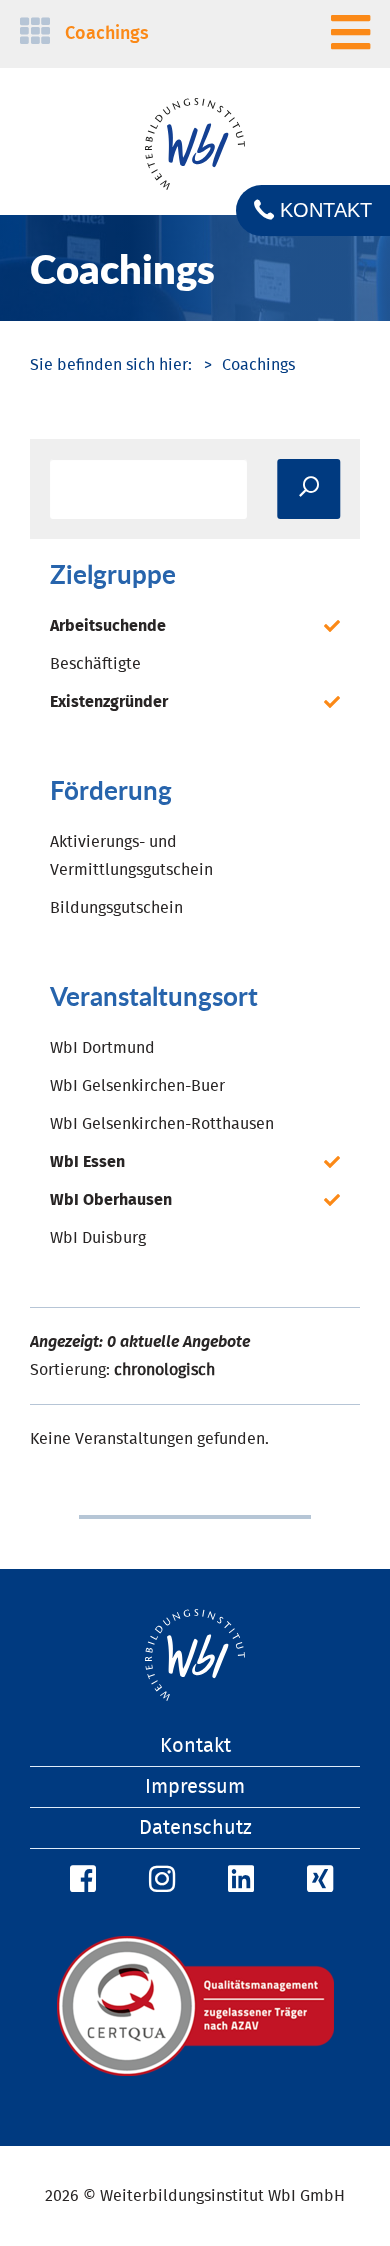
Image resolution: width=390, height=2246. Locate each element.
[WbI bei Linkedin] (238, 1880)
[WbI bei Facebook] (80, 1880)
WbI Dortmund (102, 1048)
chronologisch (164, 1370)
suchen (308, 489)
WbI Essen (87, 1162)
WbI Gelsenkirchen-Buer (137, 1086)
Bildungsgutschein (116, 908)
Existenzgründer (109, 702)
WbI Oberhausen (111, 1200)
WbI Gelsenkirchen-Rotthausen (162, 1124)
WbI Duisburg (98, 1238)
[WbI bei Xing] (317, 1880)
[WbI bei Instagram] (159, 1880)
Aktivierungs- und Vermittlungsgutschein (131, 856)
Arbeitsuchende (108, 626)
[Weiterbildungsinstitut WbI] (111, 365)
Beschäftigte (95, 664)
